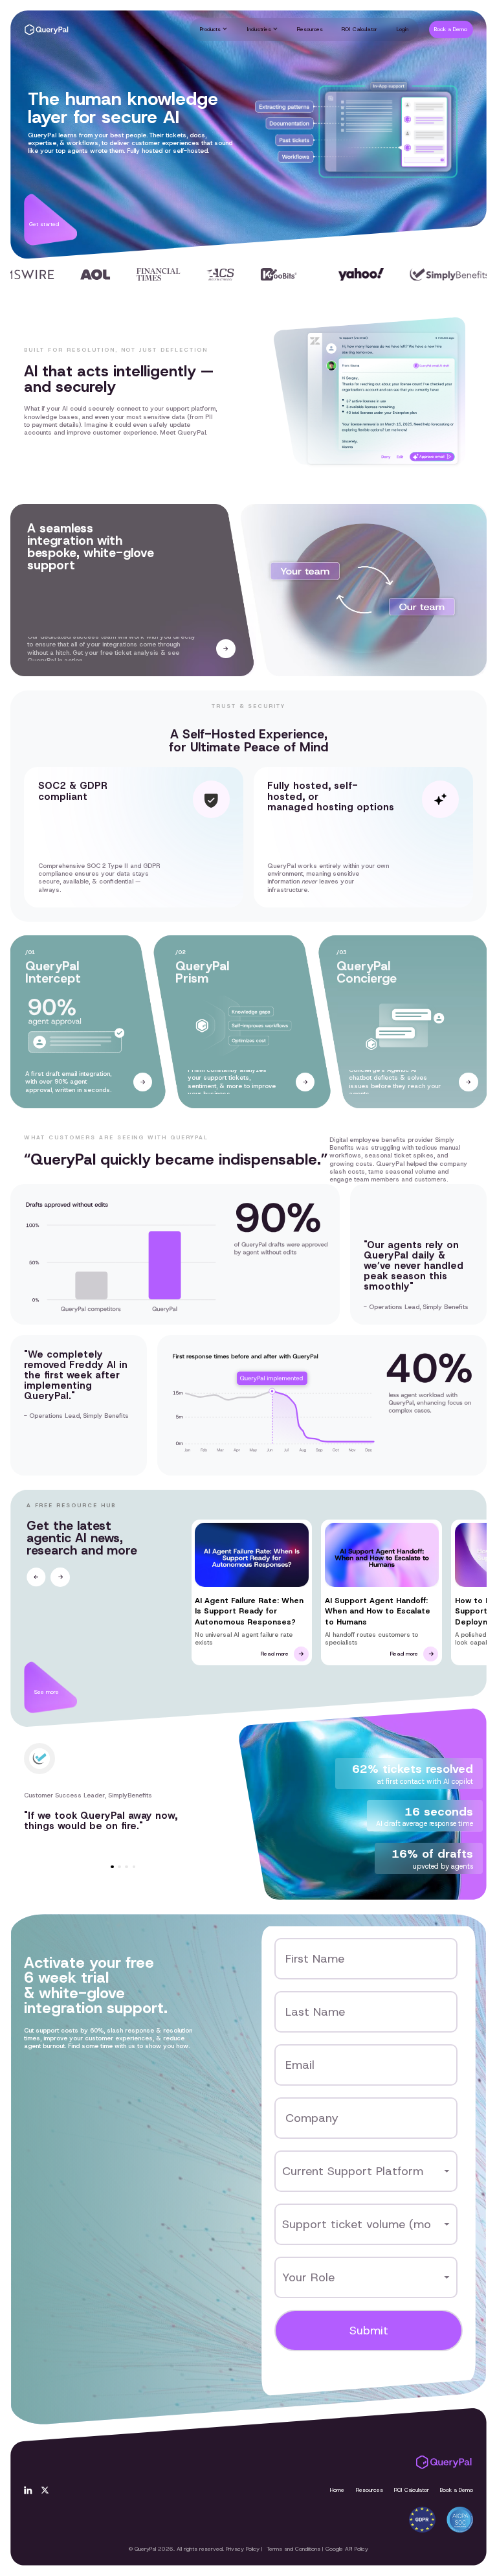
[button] (214, 29)
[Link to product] (143, 1082)
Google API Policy (347, 2549)
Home (337, 2490)
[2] (45, 2490)
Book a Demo (457, 2490)
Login (403, 29)
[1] (28, 2490)
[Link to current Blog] (252, 1592)
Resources (310, 29)
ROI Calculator (359, 29)
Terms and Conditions (293, 2549)
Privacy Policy (243, 2549)
